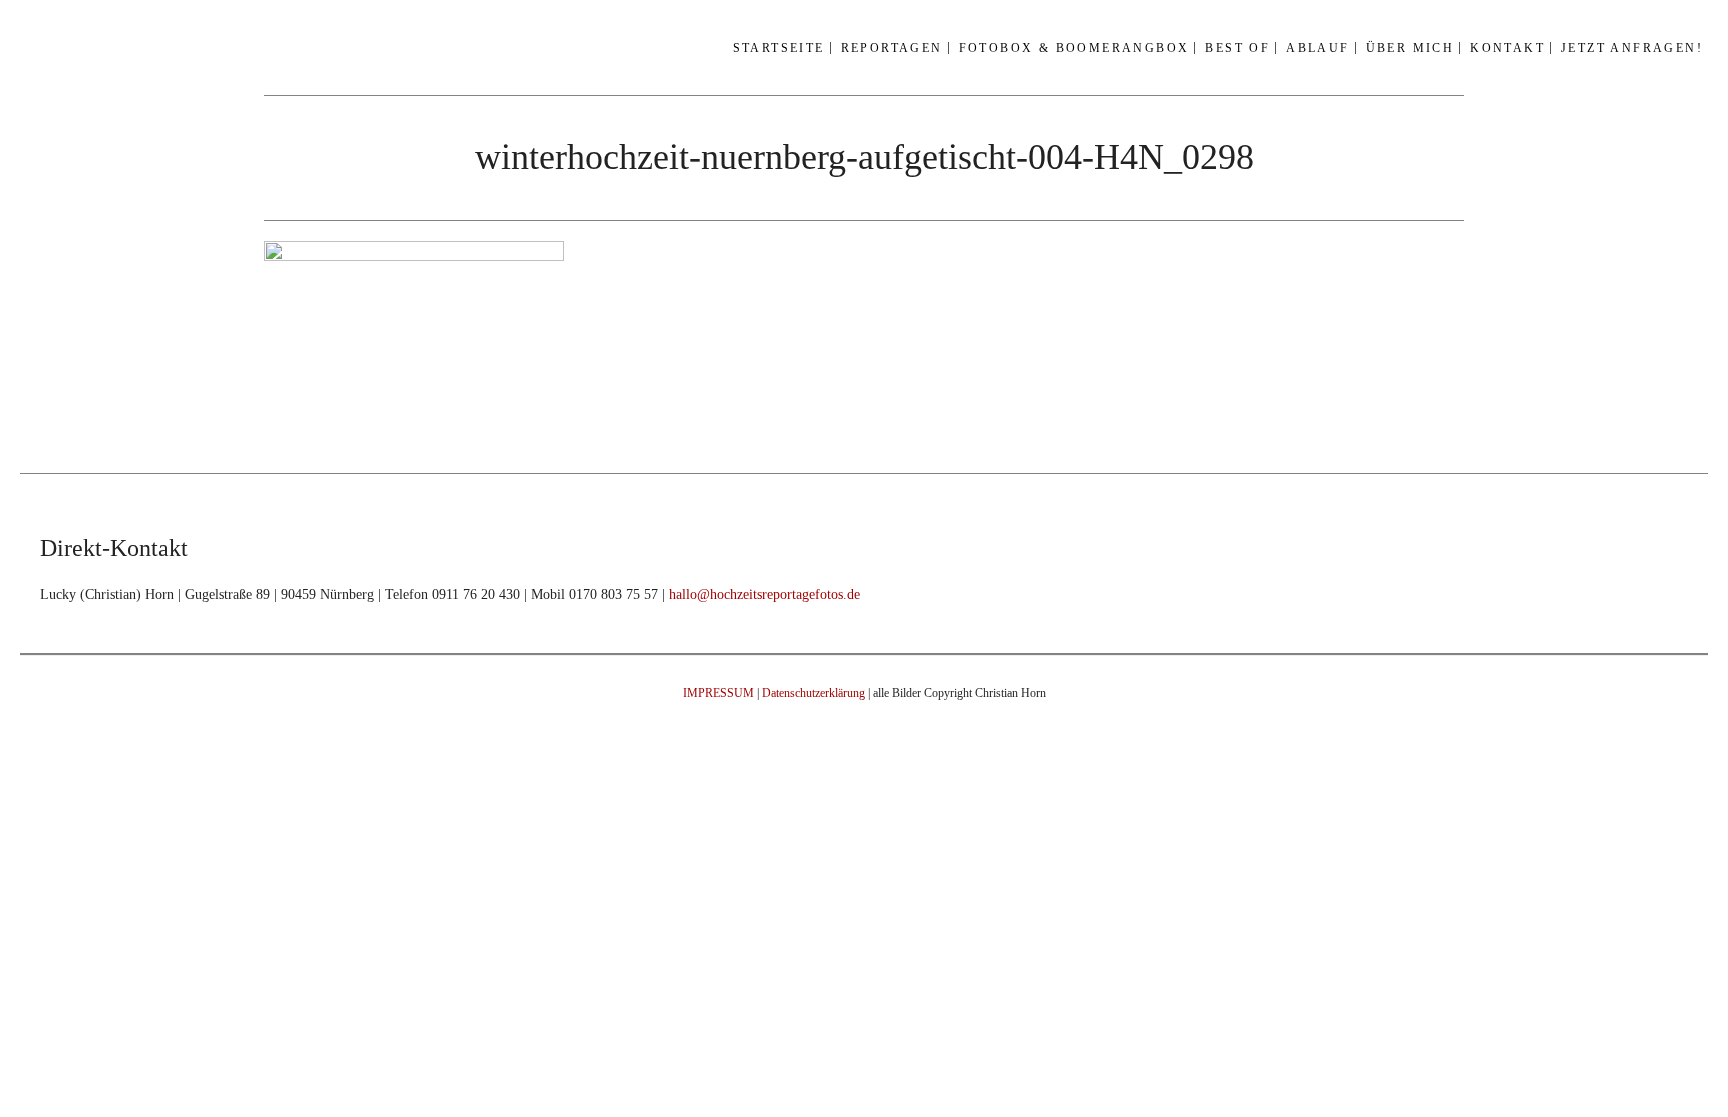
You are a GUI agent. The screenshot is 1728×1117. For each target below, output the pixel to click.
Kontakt (1507, 48)
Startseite (779, 48)
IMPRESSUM (718, 693)
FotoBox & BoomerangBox (1074, 48)
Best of (1237, 48)
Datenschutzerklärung (813, 693)
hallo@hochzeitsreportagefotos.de (764, 594)
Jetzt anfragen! (1632, 48)
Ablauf (1317, 48)
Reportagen (892, 48)
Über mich (1410, 48)
